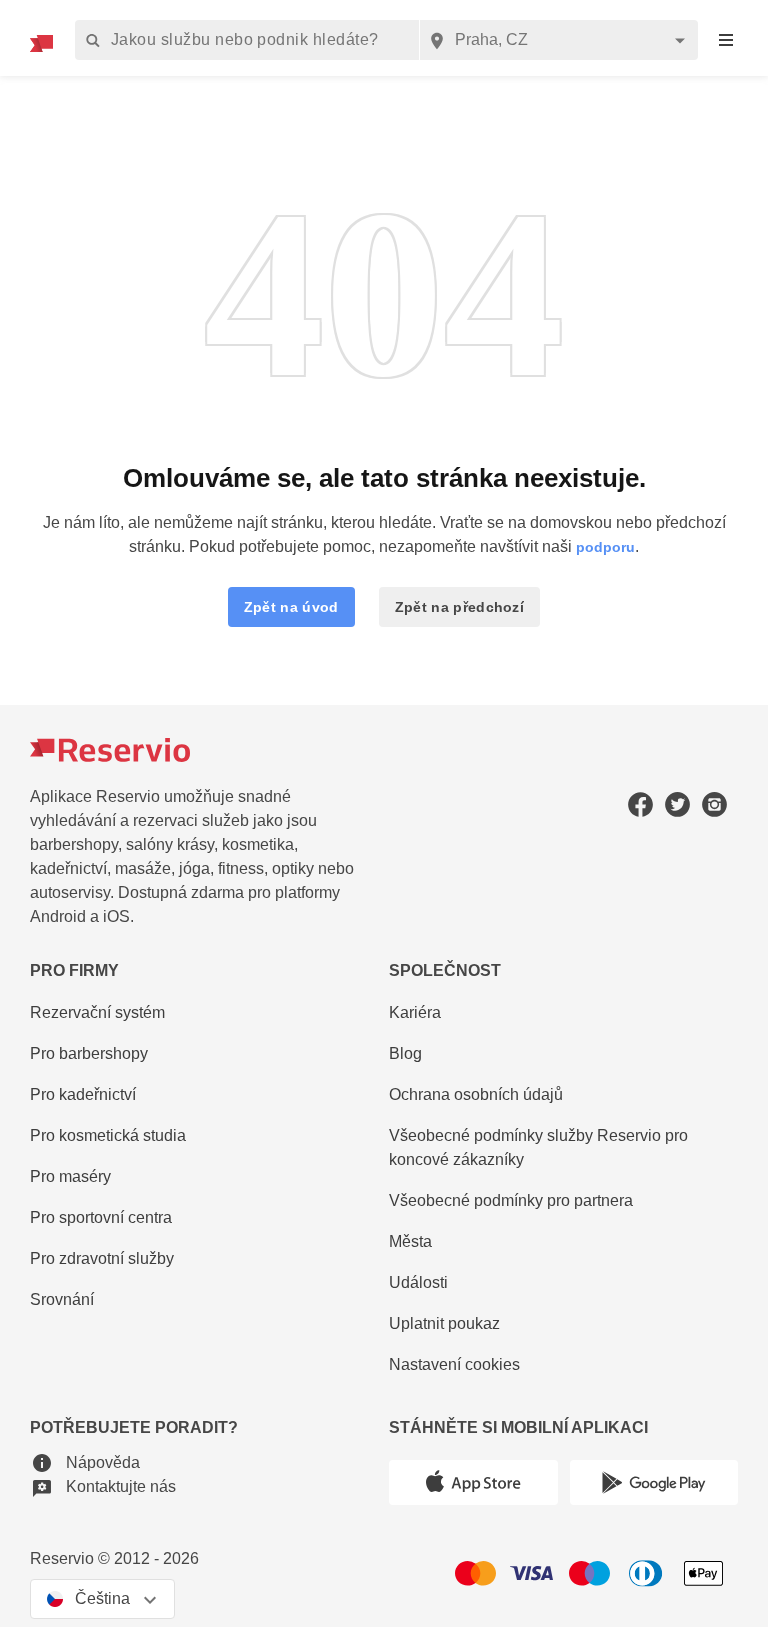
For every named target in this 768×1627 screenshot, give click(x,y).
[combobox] (558, 40)
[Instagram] (714, 803)
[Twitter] (677, 803)
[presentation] (726, 40)
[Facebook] (640, 803)
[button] (291, 607)
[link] (563, 1148)
